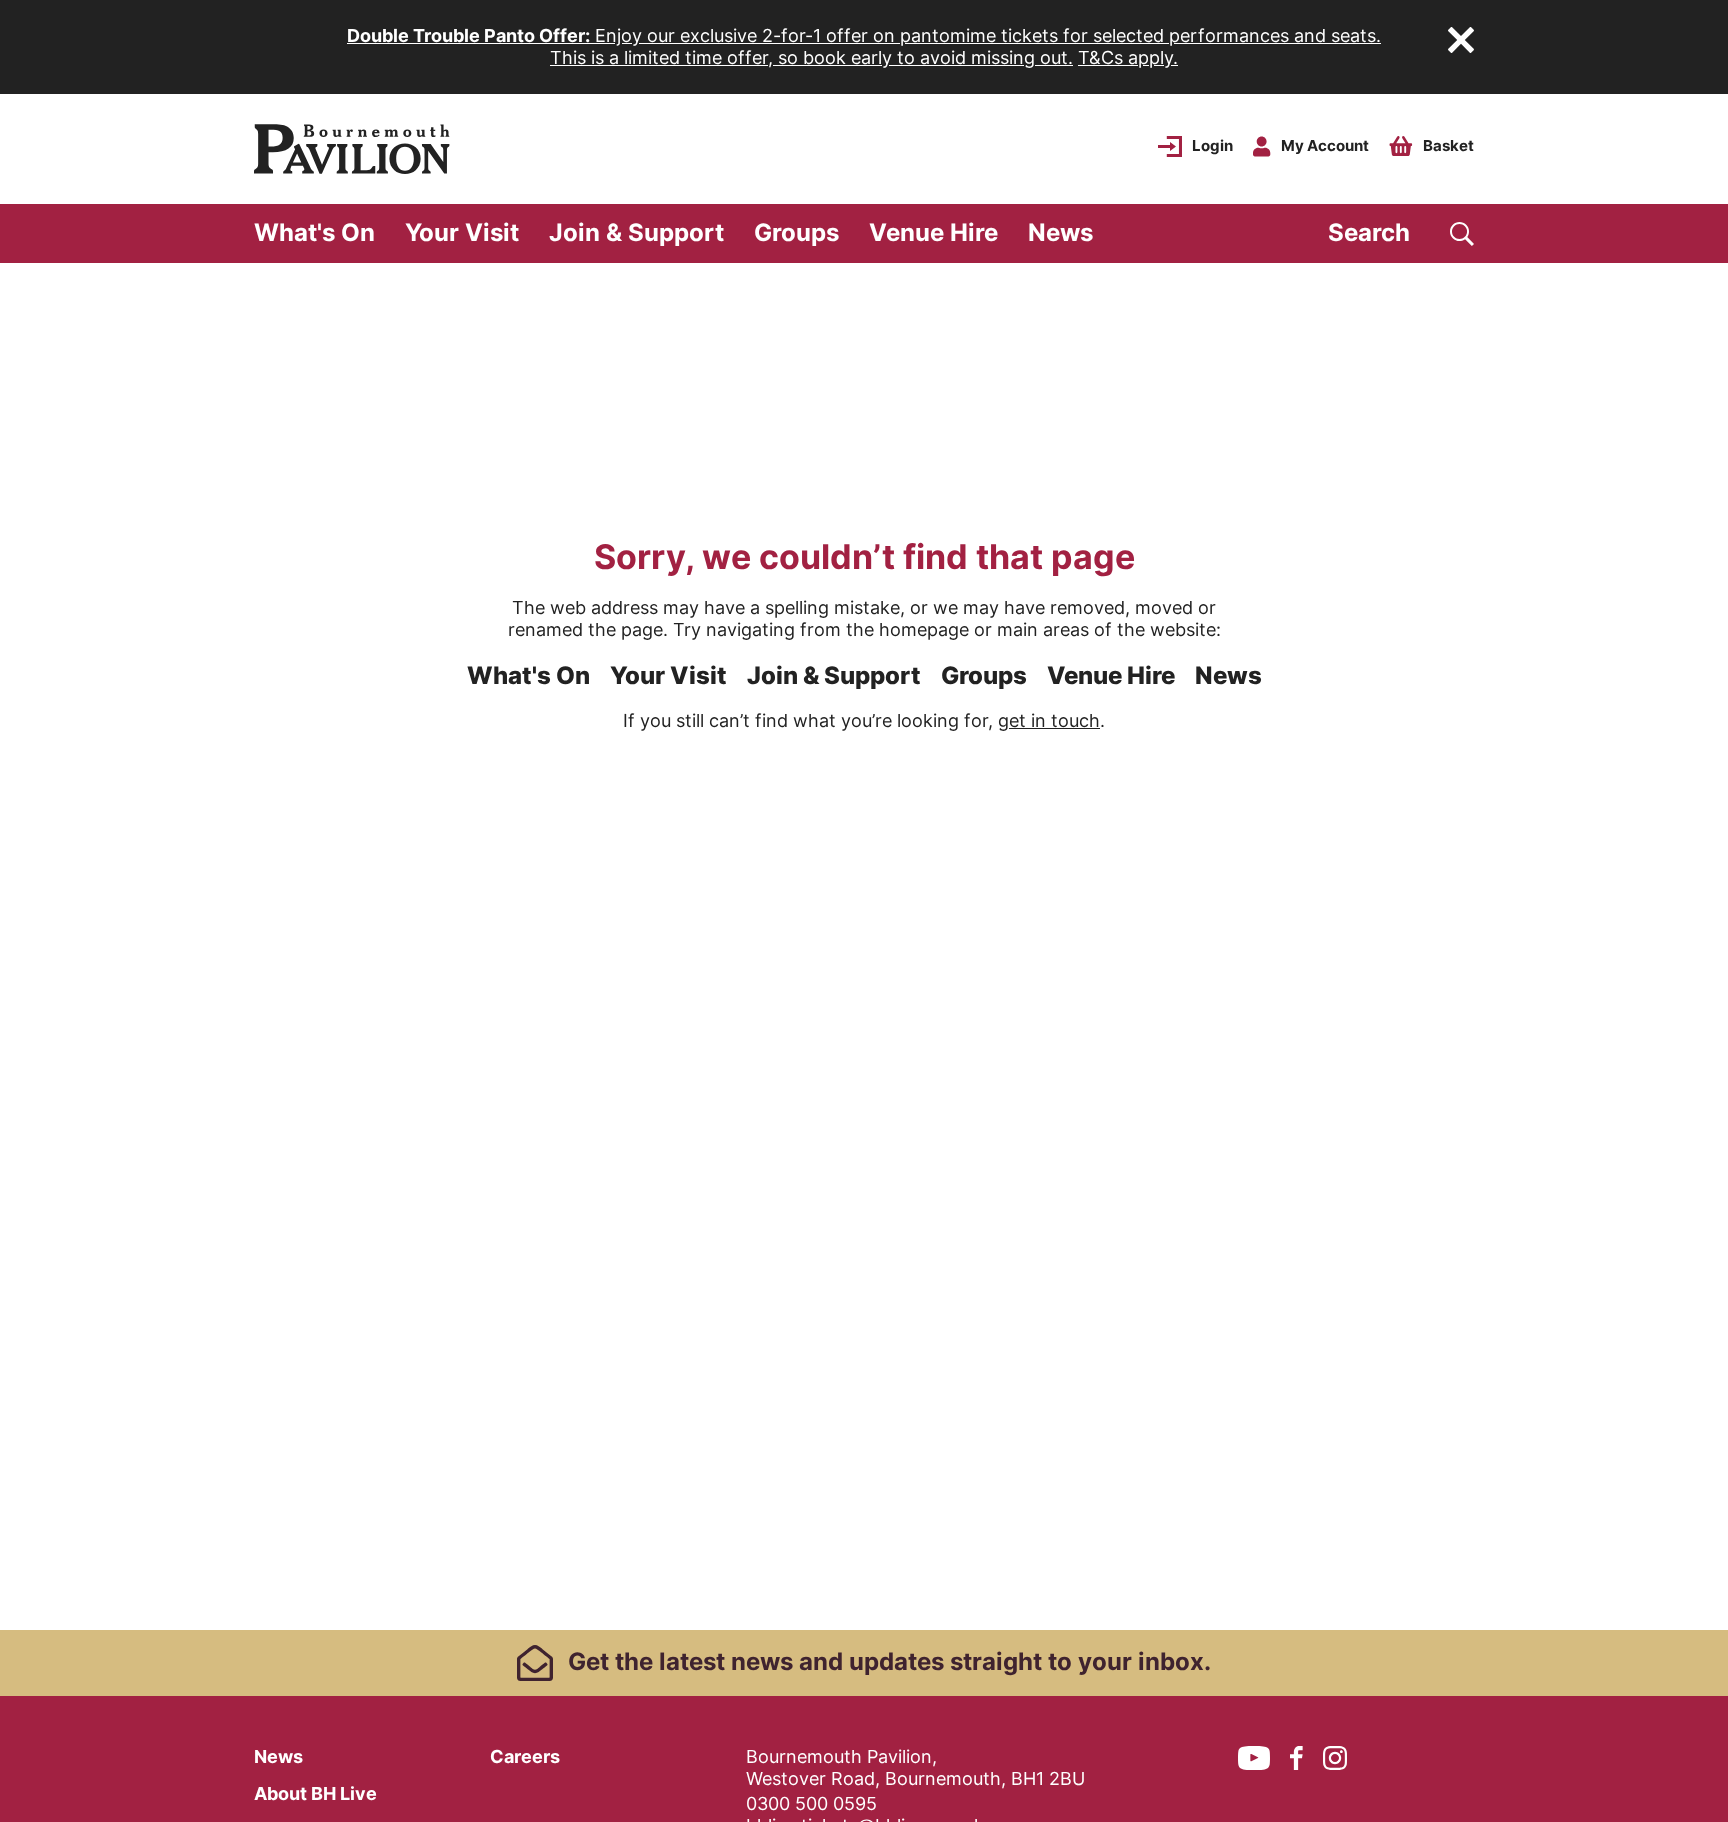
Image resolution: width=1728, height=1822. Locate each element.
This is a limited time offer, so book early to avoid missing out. (811, 57)
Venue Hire (933, 232)
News (1060, 232)
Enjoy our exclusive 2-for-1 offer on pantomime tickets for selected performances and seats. (864, 35)
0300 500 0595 (811, 1803)
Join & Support (636, 232)
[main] (864, 946)
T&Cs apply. (1128, 57)
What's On (314, 232)
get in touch (1049, 720)
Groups (796, 232)
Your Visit (462, 232)
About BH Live (315, 1793)
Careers (525, 1756)
